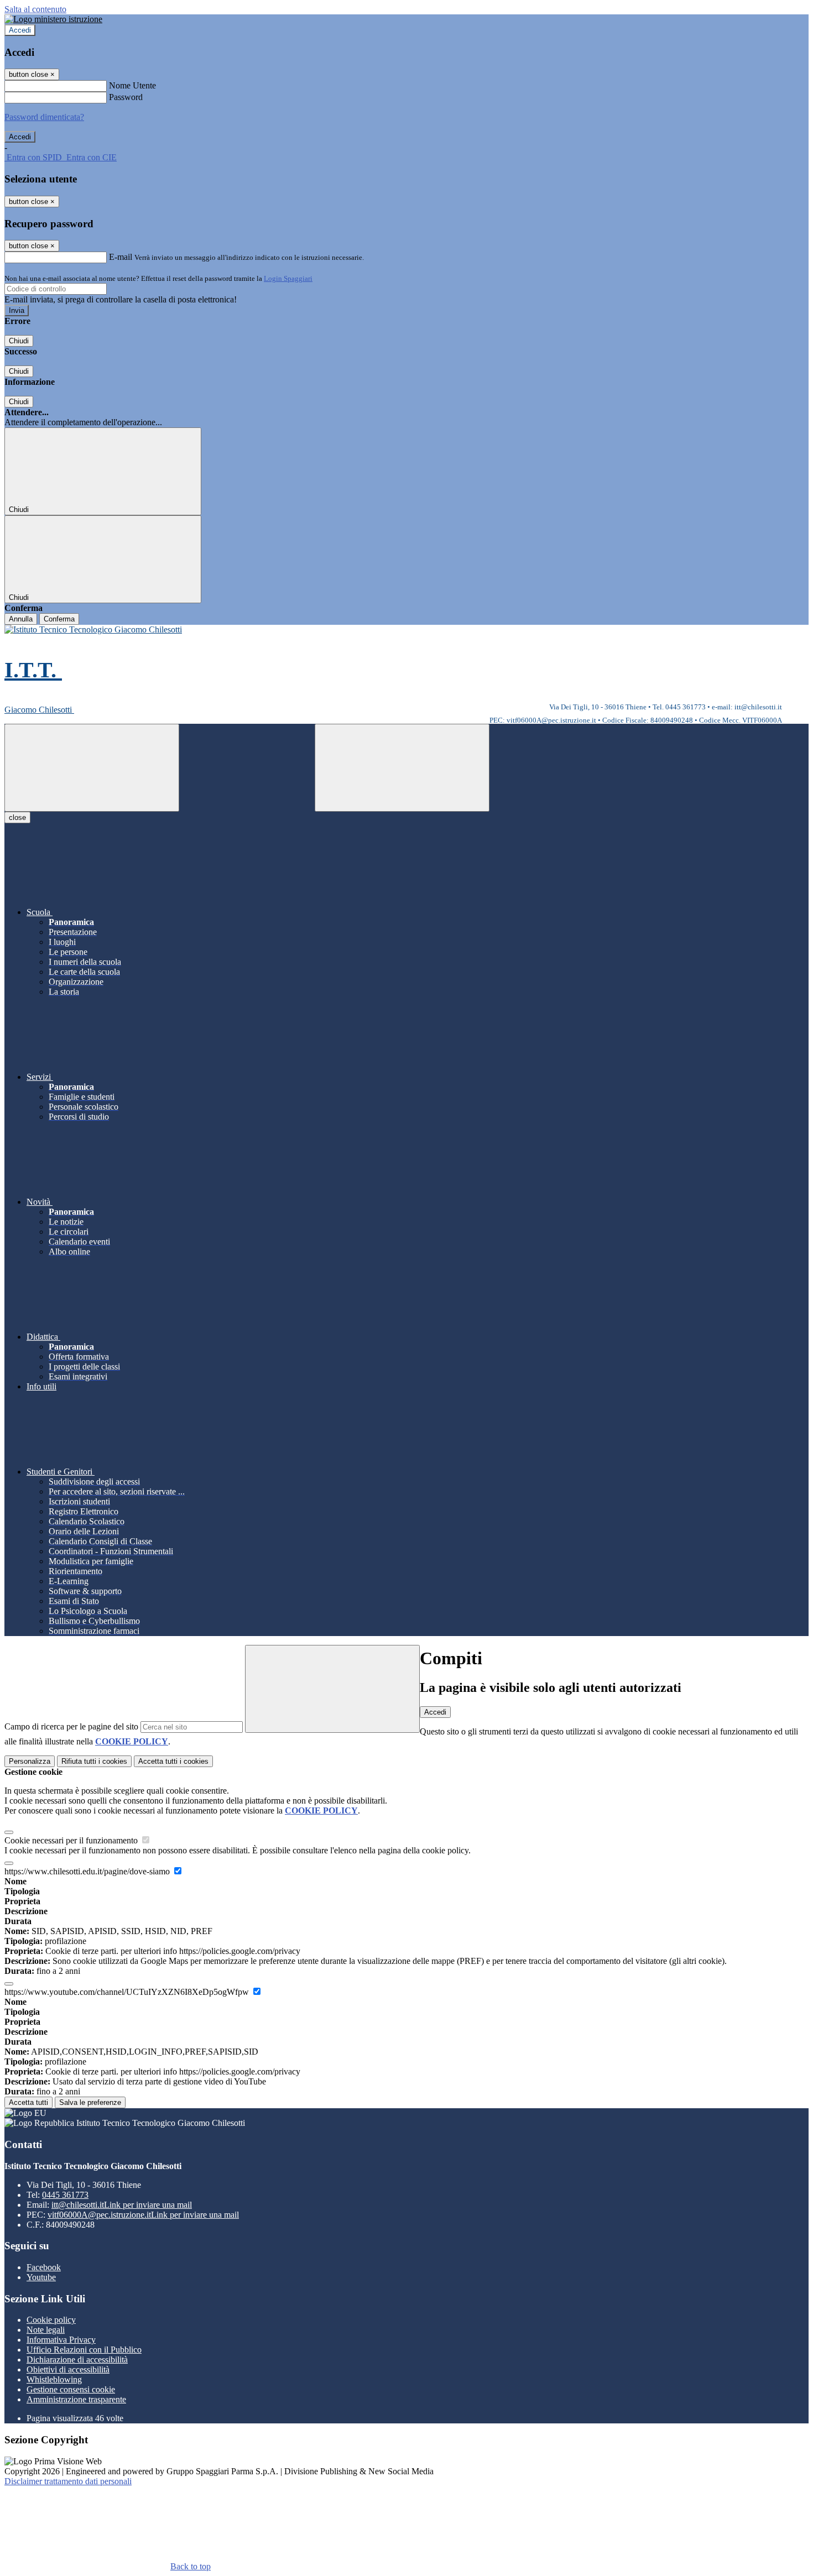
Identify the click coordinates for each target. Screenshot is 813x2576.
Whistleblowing (54, 2379)
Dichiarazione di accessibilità (77, 2360)
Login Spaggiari (288, 278)
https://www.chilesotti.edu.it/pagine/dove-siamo (88, 1871)
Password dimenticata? (44, 117)
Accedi (20, 30)
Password (126, 97)
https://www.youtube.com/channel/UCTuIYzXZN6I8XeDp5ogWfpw (128, 1992)
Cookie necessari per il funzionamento (72, 1840)
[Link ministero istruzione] (53, 19)
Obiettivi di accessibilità (68, 2369)
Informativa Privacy (61, 2340)
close (17, 817)
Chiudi (19, 341)
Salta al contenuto (35, 9)
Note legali (46, 2330)
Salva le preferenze (90, 2102)
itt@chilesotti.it (122, 2205)
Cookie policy (51, 2320)
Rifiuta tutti (94, 1761)
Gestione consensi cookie (71, 2389)
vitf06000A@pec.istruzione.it (143, 2215)
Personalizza (30, 1761)
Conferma (59, 619)
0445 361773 (65, 2195)
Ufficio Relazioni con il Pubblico (84, 2350)
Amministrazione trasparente (76, 2399)
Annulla (21, 619)
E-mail (121, 257)
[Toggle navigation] (92, 768)
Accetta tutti (173, 1761)
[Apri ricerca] (402, 768)
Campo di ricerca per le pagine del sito (71, 1726)
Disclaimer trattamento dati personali (68, 2481)
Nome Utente (132, 85)
